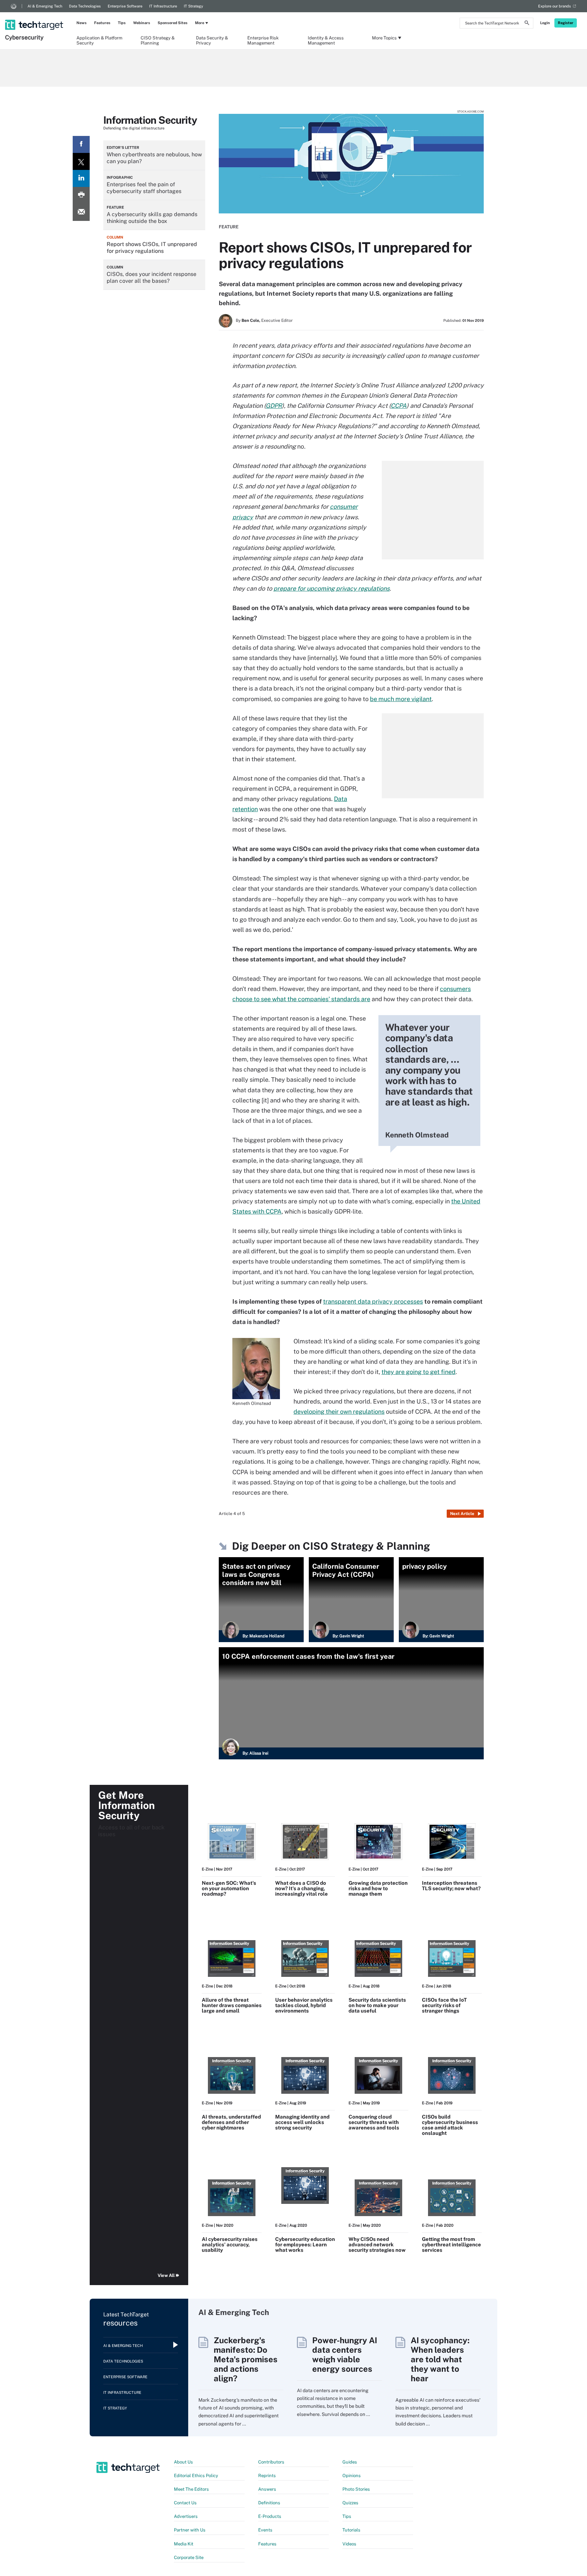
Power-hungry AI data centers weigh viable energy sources (345, 2354)
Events (265, 2530)
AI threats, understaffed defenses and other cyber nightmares (231, 2122)
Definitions (269, 2503)
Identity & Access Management (326, 40)
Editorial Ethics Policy (196, 2476)
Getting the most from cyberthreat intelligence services (451, 2244)
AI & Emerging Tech (45, 6)
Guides (350, 2462)
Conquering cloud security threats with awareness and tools (374, 2122)
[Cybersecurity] (35, 16)
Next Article (462, 1514)
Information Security (150, 120)
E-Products (270, 2516)
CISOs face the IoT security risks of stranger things (444, 2005)
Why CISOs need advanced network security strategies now (377, 2244)
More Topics (384, 38)
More (200, 23)
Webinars (142, 23)
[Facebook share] (81, 144)
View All (166, 2275)
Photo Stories (356, 2489)
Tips (122, 23)
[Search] (527, 24)
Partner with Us (190, 2530)
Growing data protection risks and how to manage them (378, 1888)
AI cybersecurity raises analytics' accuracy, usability (230, 2244)
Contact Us (185, 2503)
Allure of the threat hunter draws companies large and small (232, 2005)
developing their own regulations (339, 1412)
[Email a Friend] (81, 212)
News (82, 23)
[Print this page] (81, 195)
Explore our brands (555, 6)
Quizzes (350, 2503)
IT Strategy (193, 6)
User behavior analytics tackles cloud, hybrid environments (304, 2005)
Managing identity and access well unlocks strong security (302, 2122)
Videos (349, 2544)
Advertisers (186, 2516)
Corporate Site (189, 2557)
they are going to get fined (419, 1372)
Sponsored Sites (173, 23)
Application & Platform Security (99, 40)
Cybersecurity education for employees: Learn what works (305, 2244)
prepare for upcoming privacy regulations (332, 588)
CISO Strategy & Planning (158, 40)
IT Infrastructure (163, 6)
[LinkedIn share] (81, 178)
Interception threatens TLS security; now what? (451, 1886)
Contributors (271, 2462)
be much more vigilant (401, 699)
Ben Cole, (251, 320)
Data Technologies (85, 6)
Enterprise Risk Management (263, 40)
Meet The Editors (191, 2489)
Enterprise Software (125, 6)
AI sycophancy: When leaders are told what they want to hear (440, 2359)
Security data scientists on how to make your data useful (377, 2005)
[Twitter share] (81, 161)
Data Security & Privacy (212, 40)
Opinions (352, 2476)
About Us (183, 2462)
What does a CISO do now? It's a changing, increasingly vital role (301, 1888)
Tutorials (351, 2530)
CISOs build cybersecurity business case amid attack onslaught (450, 2125)
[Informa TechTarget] (14, 6)
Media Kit (184, 2544)
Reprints (267, 2476)
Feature (229, 227)
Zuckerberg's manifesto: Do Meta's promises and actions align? (246, 2359)
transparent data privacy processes (373, 1301)
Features (102, 23)
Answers (267, 2489)
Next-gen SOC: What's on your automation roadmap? (229, 1888)
